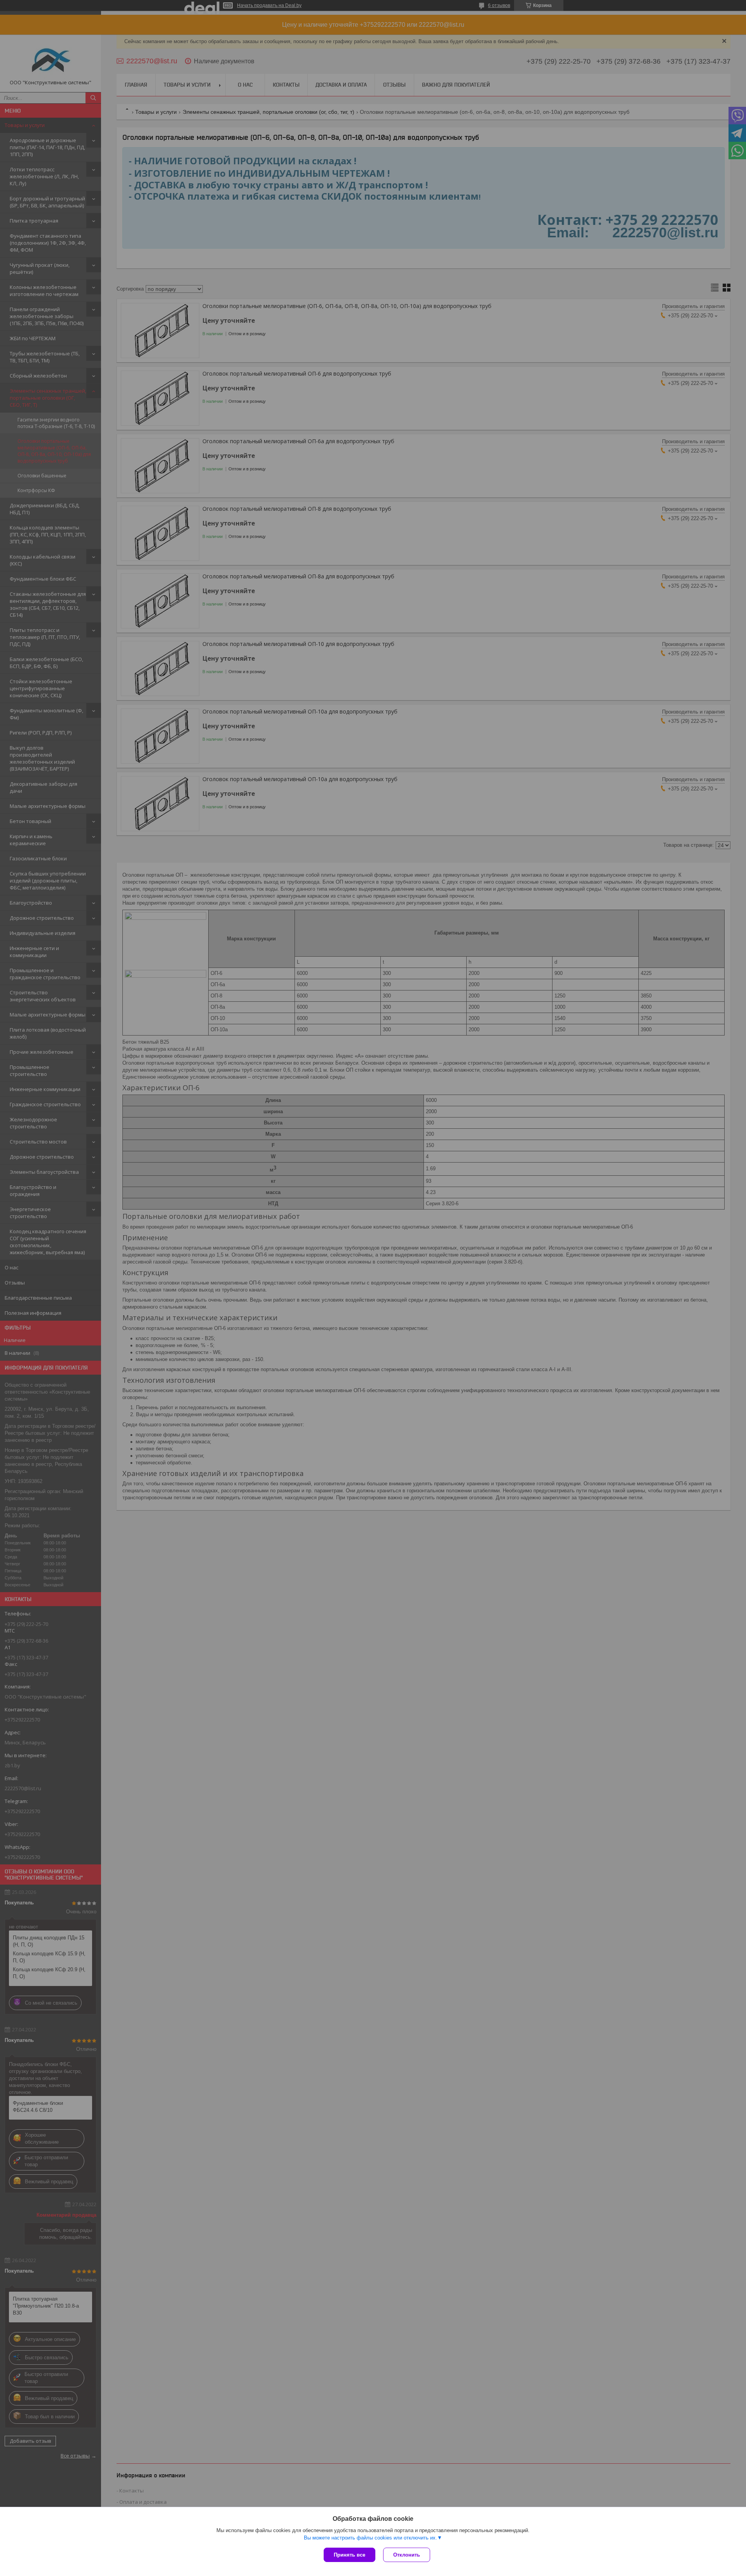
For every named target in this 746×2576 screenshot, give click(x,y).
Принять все (349, 2555)
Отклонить (407, 2555)
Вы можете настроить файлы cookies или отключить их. (370, 2538)
